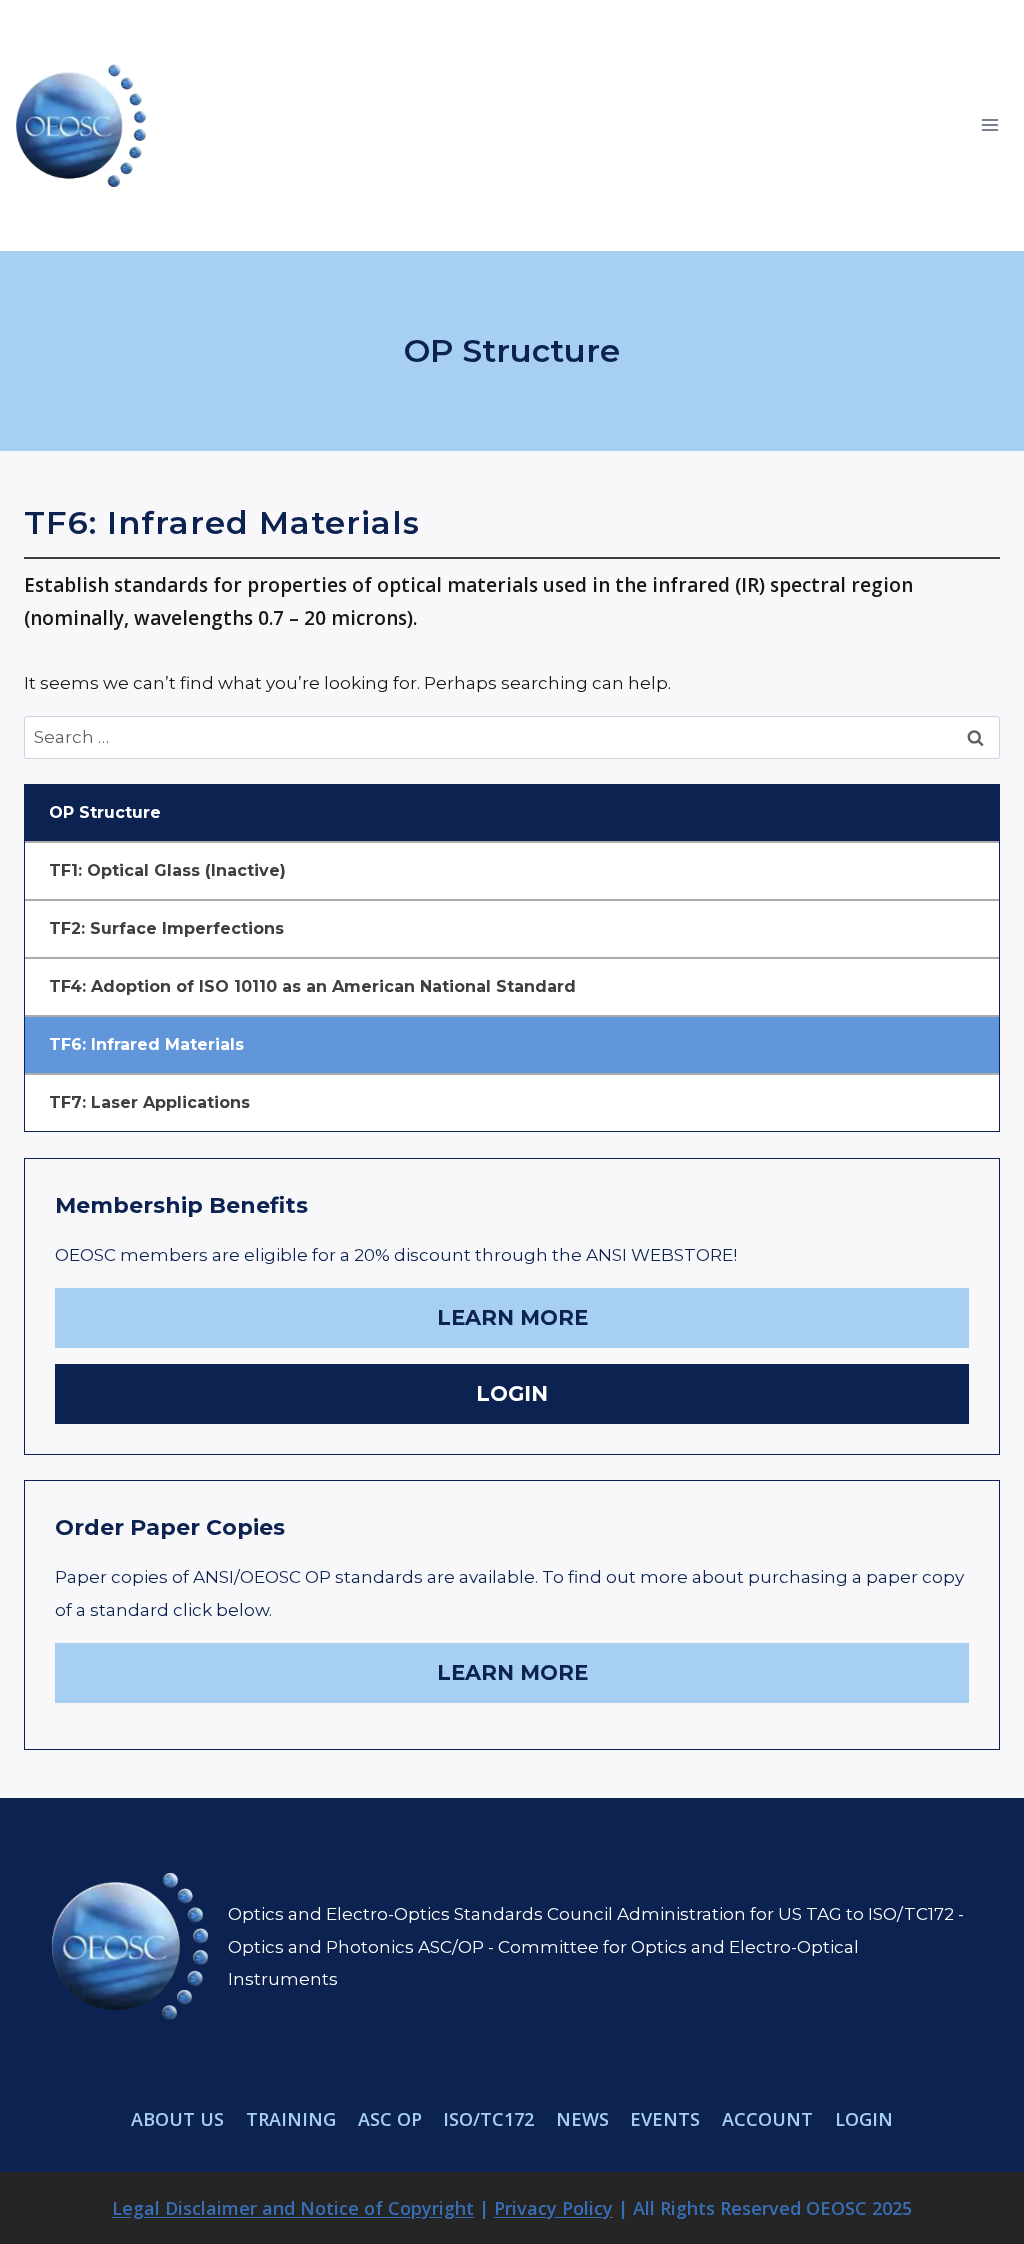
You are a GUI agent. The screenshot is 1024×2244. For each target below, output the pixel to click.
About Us (177, 2119)
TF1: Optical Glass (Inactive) (167, 870)
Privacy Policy (553, 2208)
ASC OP (390, 2119)
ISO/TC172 (488, 2119)
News (582, 2119)
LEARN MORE (512, 1317)
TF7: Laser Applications (149, 1102)
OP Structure (105, 812)
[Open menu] (989, 125)
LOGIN (512, 1393)
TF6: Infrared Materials (146, 1044)
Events (665, 2119)
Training (291, 2119)
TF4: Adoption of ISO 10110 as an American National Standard (312, 986)
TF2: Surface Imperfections (166, 928)
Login (864, 2119)
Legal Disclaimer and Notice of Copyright (293, 2208)
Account (767, 2119)
